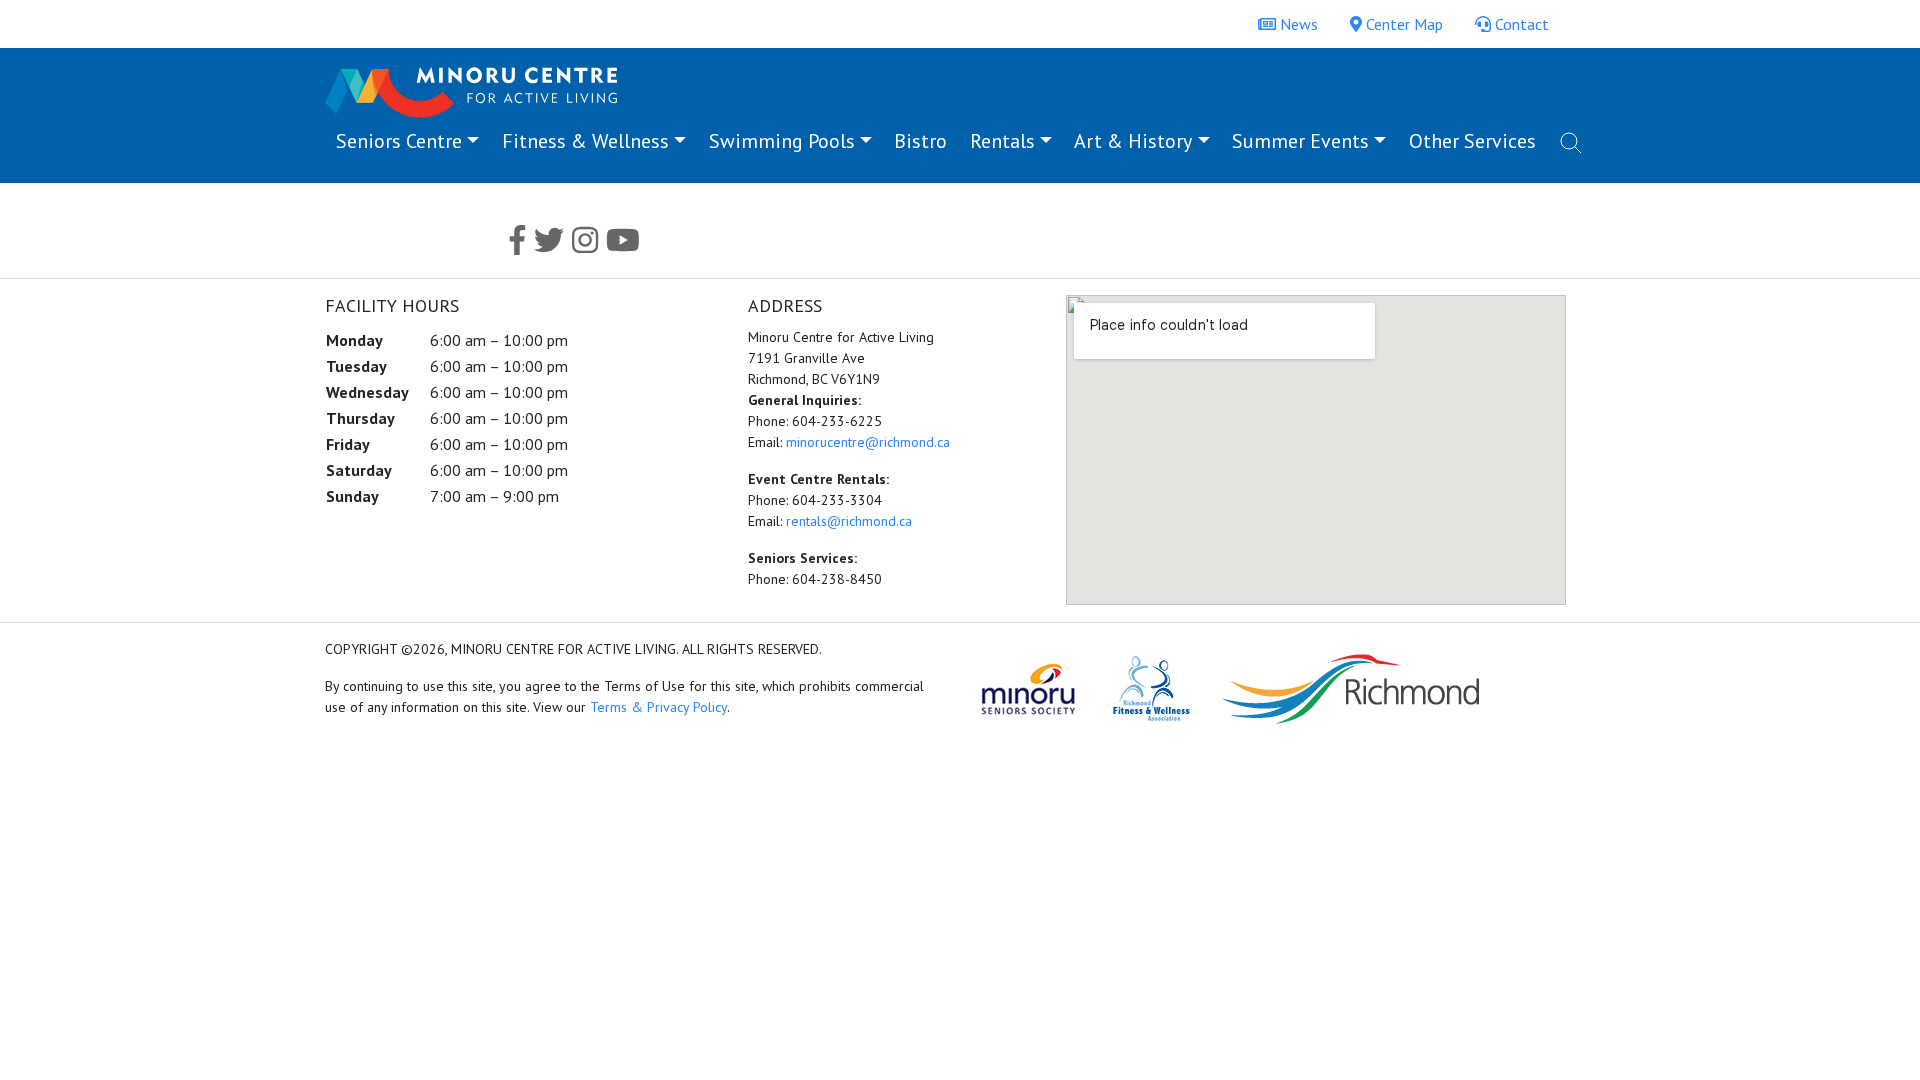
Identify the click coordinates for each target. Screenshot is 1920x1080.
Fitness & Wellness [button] (585, 141)
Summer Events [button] (1300, 141)
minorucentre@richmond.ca (868, 442)
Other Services (1472, 141)
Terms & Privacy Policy (658, 707)
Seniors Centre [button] (399, 141)
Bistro (920, 141)
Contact (1520, 24)
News (1297, 24)
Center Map (1402, 24)
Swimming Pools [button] (782, 141)
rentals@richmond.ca (849, 521)
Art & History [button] (1133, 141)
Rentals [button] (1002, 141)
